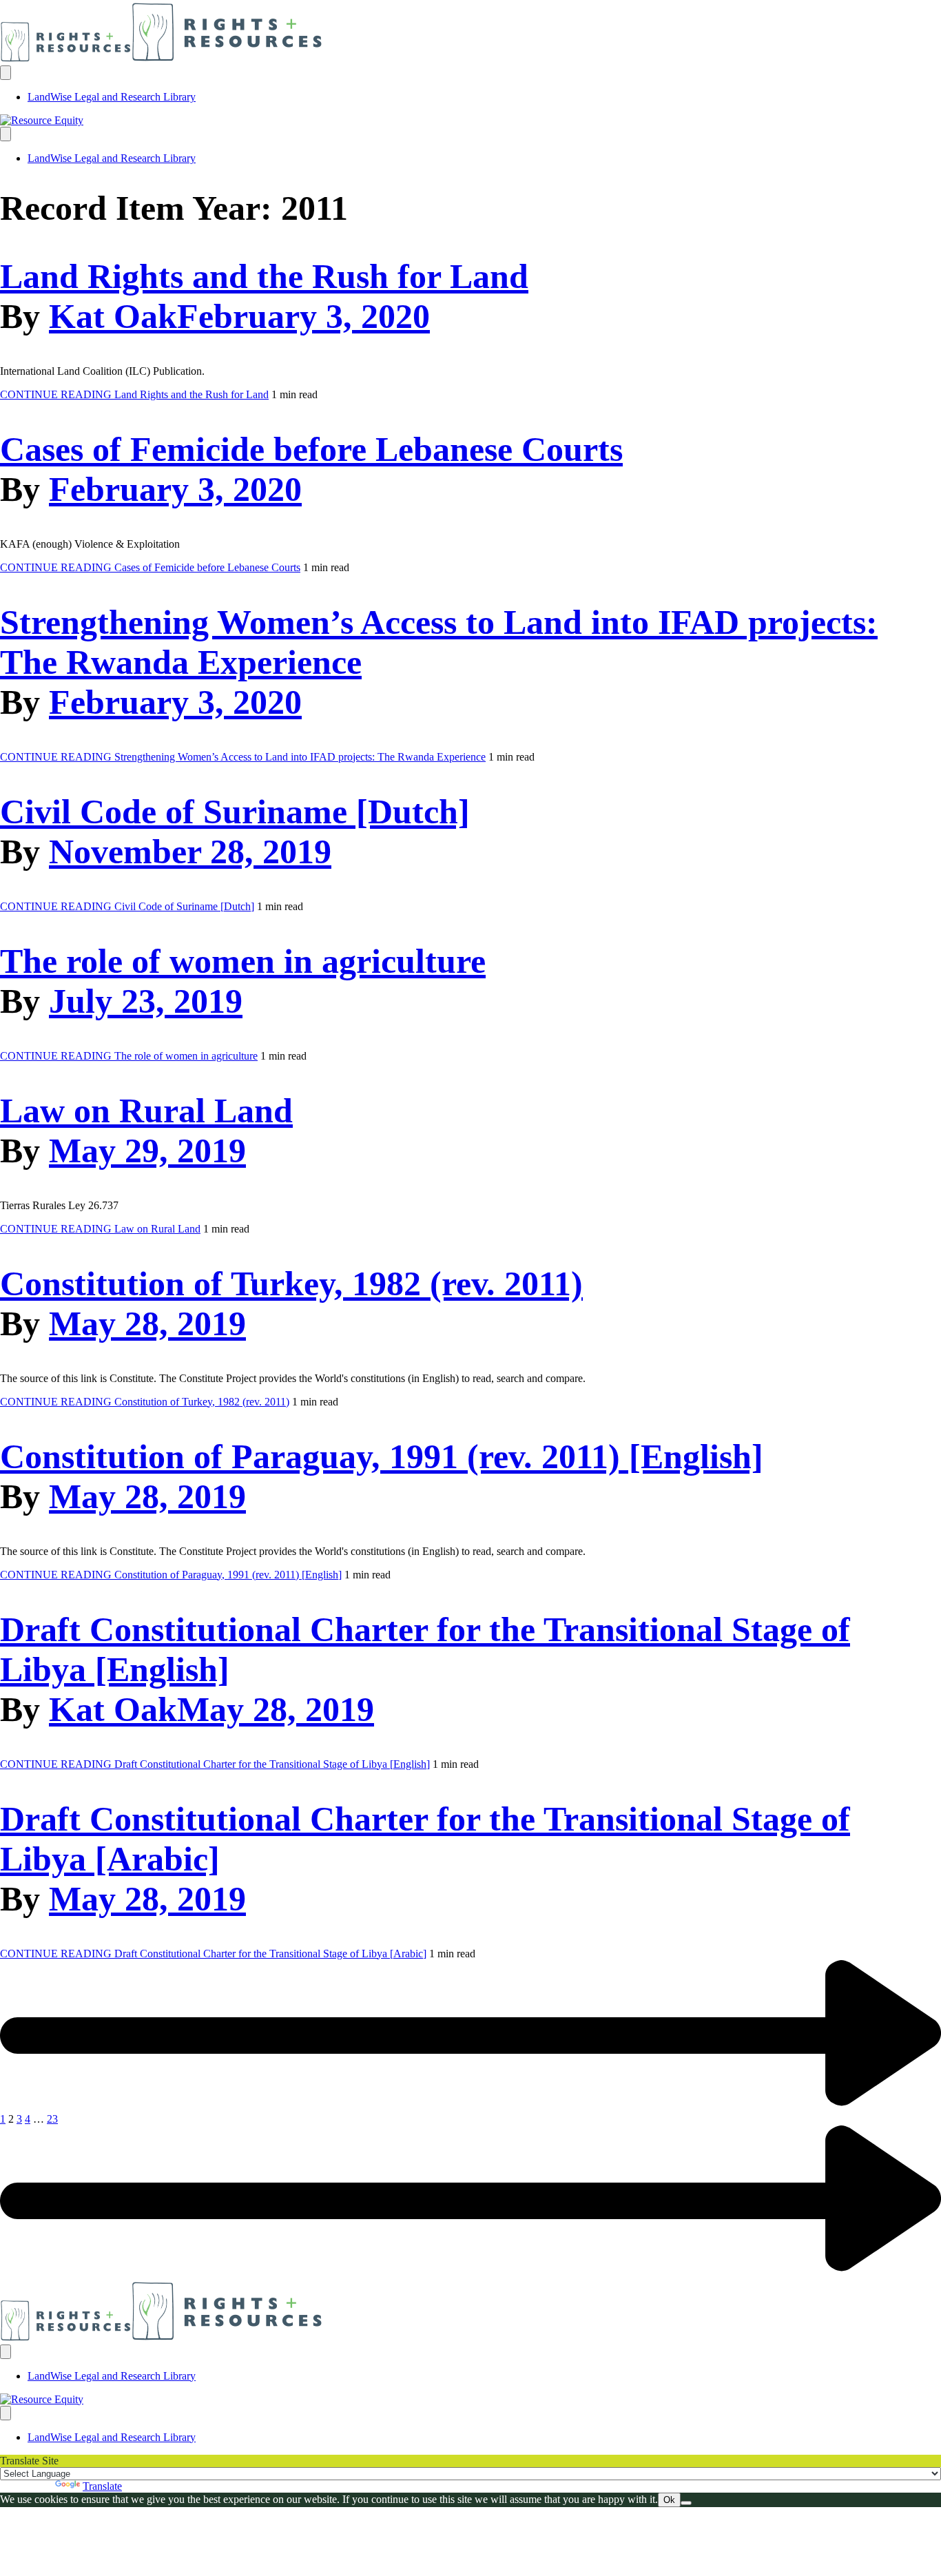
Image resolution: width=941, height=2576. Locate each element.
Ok (669, 2500)
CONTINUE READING (134, 394)
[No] (686, 2503)
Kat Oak (113, 316)
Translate (102, 2486)
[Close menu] (6, 134)
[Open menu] (6, 73)
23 (52, 2119)
